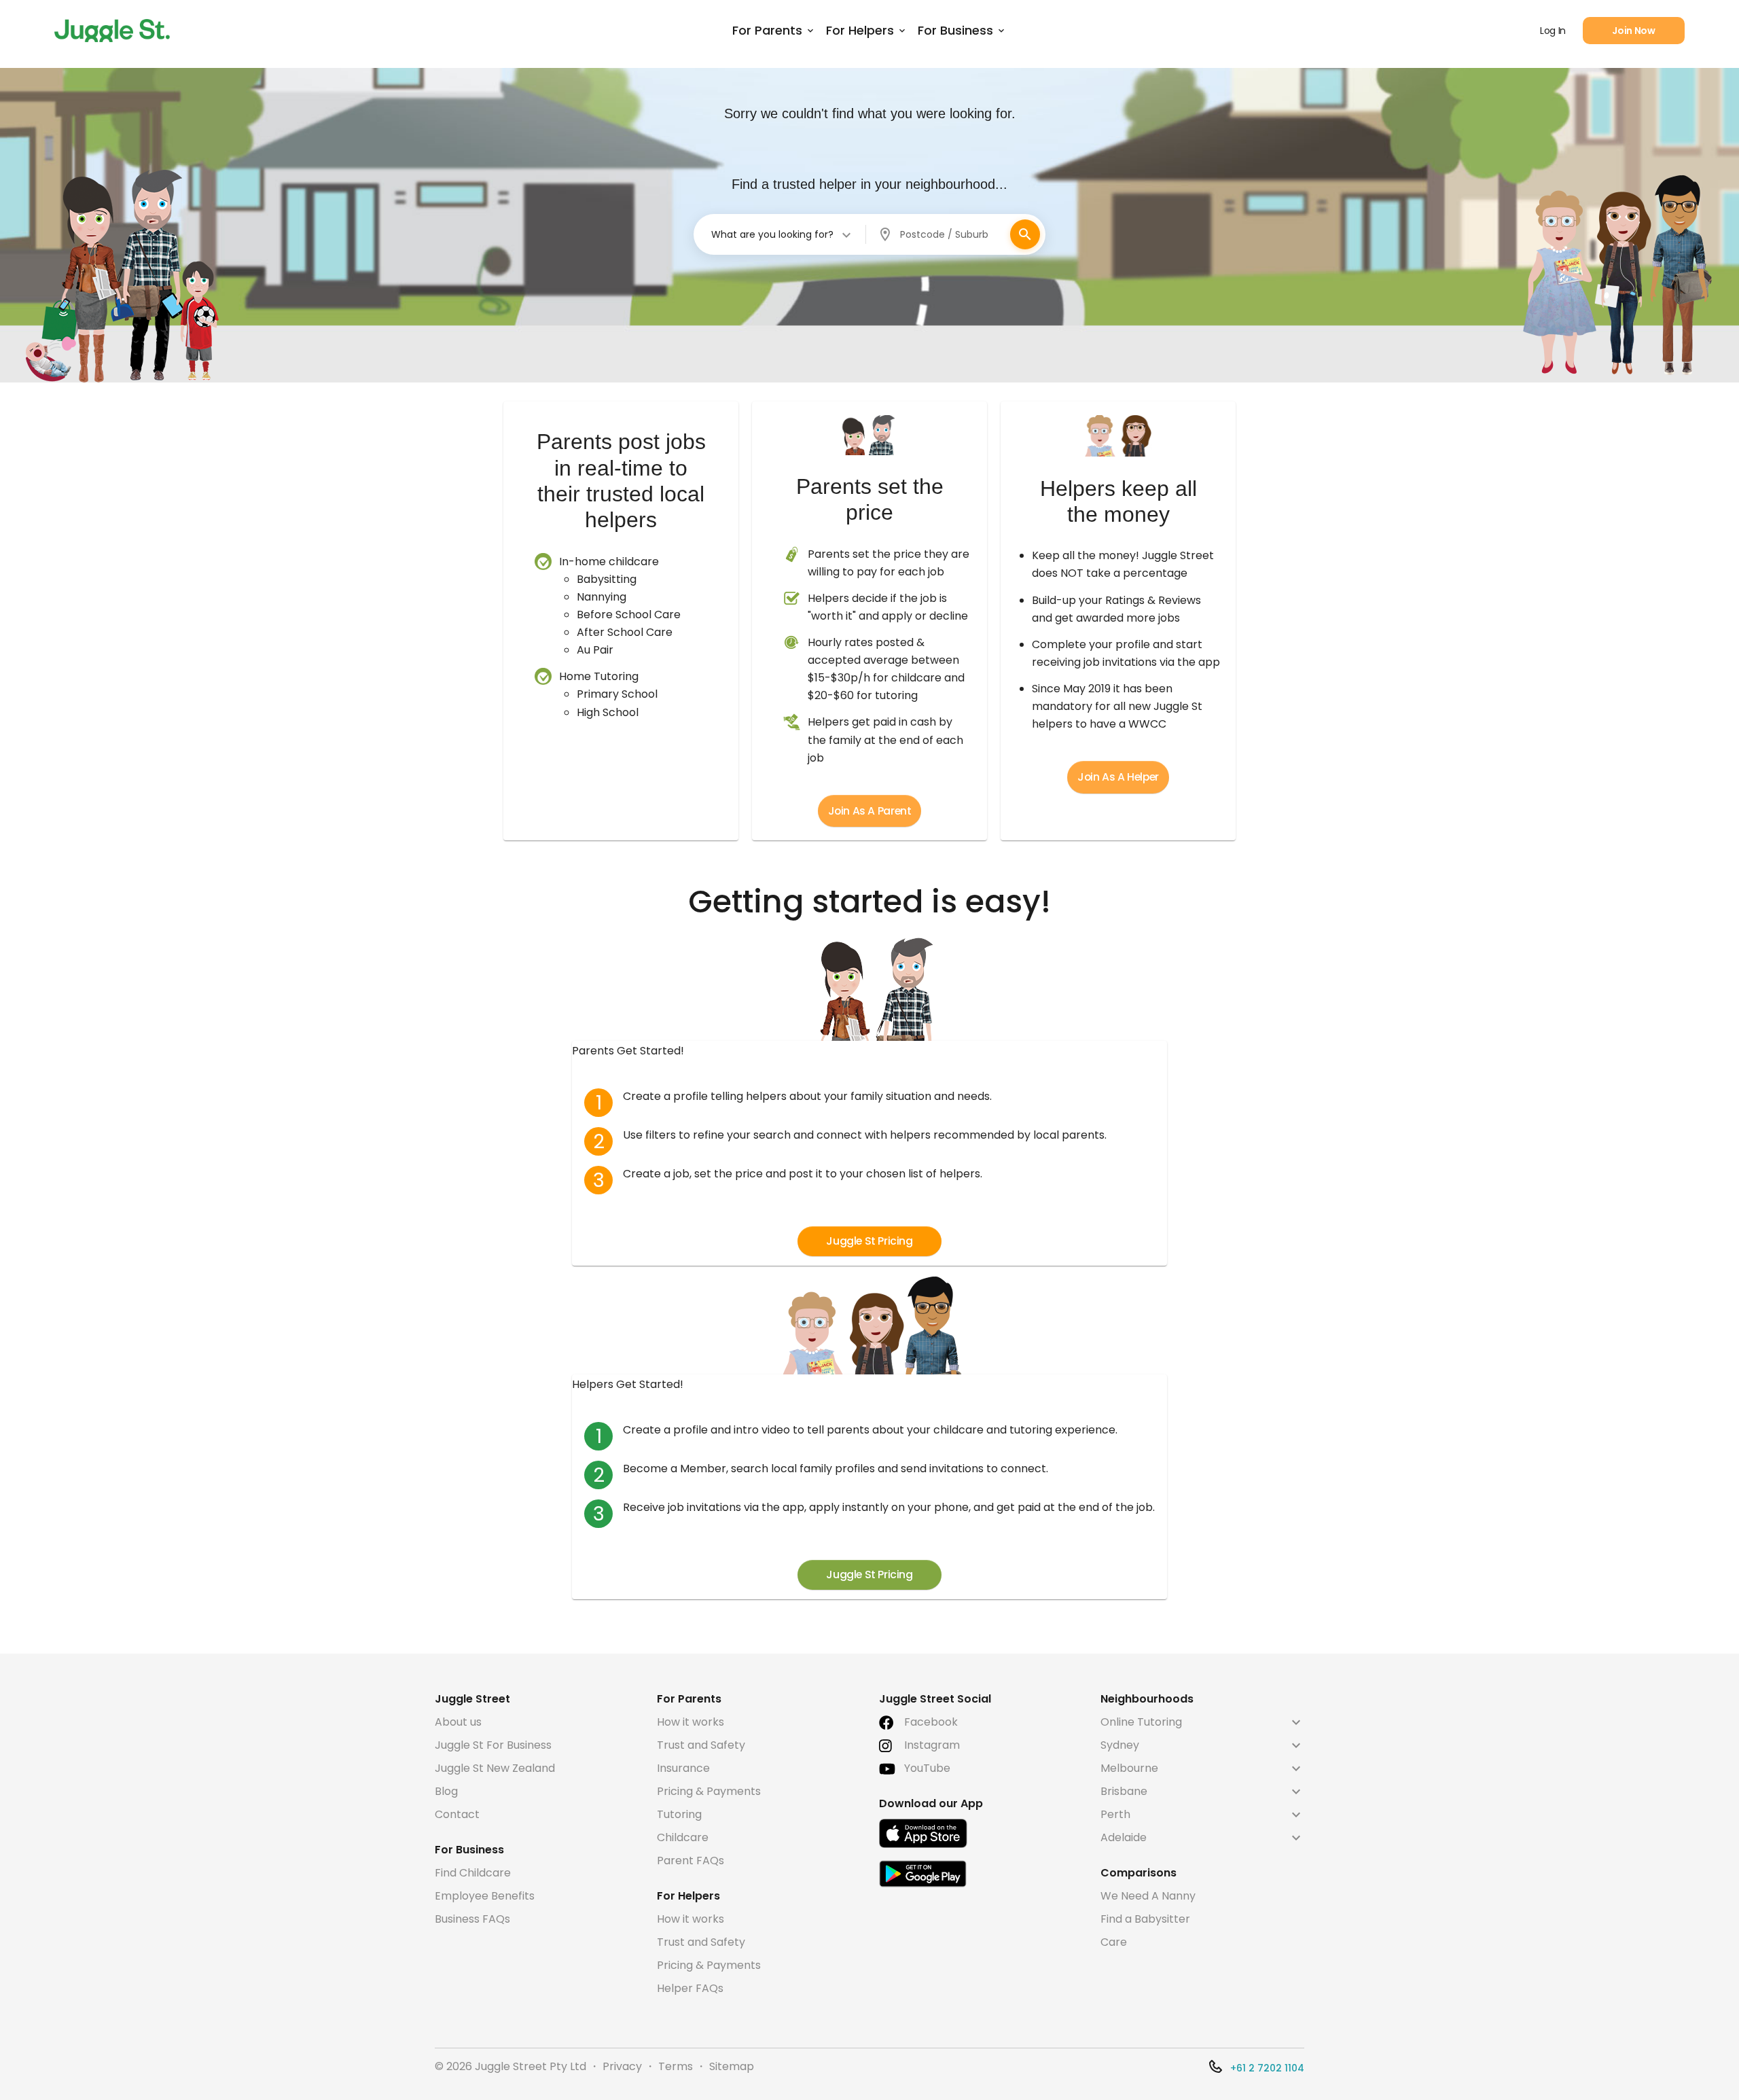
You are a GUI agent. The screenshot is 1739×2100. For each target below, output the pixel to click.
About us (458, 1722)
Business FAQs (472, 1919)
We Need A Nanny (1148, 1896)
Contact (457, 1814)
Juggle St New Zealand (495, 1768)
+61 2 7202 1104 (1267, 2068)
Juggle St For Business (493, 1745)
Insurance (683, 1768)
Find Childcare (473, 1873)
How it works (691, 1722)
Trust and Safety (701, 1745)
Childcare (683, 1837)
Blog (446, 1791)
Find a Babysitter (1145, 1919)
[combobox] (782, 234)
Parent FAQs (691, 1861)
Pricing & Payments (709, 1791)
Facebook (931, 1722)
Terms (676, 2066)
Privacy (622, 2066)
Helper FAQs (690, 1988)
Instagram (932, 1745)
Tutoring (679, 1814)
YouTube (927, 1768)
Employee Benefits (485, 1896)
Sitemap (732, 2066)
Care (1114, 1942)
